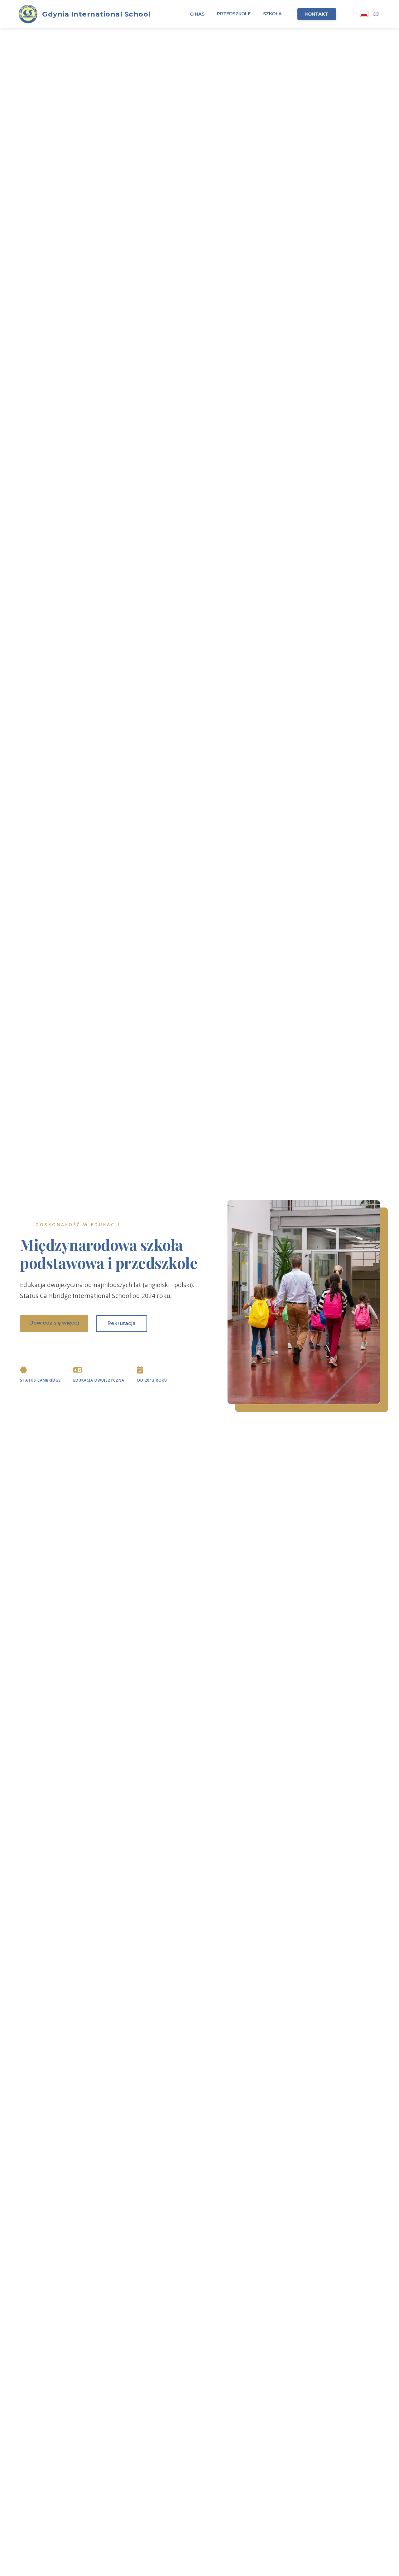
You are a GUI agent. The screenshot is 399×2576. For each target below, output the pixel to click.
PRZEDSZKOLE (234, 14)
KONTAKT (317, 14)
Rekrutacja (122, 1323)
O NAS (197, 14)
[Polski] (364, 14)
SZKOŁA (272, 14)
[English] (376, 14)
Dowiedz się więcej (54, 1323)
